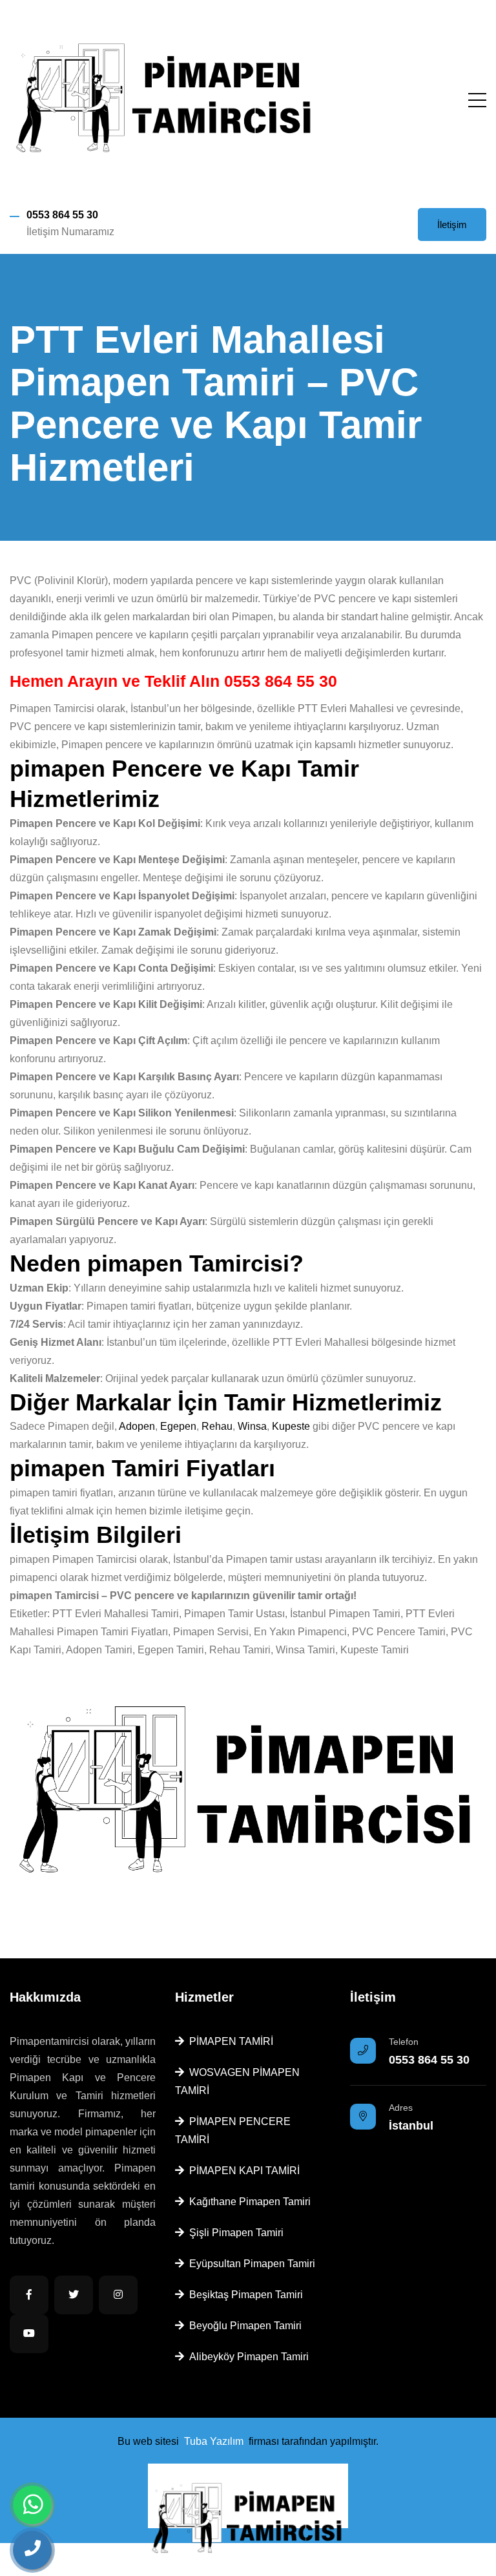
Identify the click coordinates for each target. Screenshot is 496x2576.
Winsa (252, 1426)
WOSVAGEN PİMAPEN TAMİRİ (237, 2081)
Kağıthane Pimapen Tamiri (247, 2202)
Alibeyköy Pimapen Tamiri (246, 2357)
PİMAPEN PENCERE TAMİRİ (233, 2131)
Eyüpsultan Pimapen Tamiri (250, 2264)
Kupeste (291, 1426)
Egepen (178, 1426)
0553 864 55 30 (62, 215)
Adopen (137, 1426)
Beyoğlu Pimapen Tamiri (243, 2326)
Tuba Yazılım (214, 2441)
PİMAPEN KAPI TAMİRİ (242, 2171)
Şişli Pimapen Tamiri (234, 2233)
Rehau (217, 1426)
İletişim (452, 225)
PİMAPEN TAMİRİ (229, 2041)
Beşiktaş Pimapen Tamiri (243, 2295)
